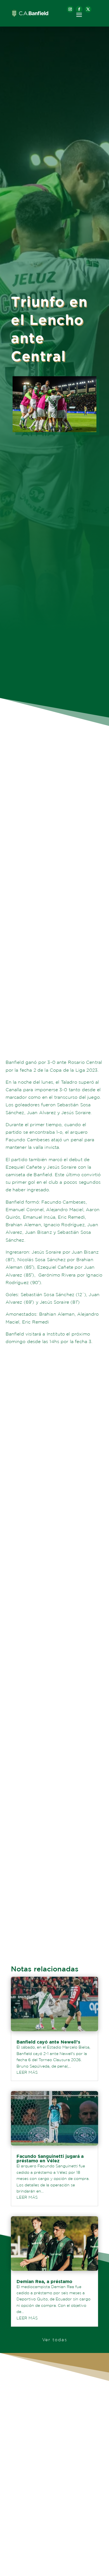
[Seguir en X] (88, 9)
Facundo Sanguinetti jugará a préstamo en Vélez (50, 2158)
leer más (27, 2072)
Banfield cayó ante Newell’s (48, 2042)
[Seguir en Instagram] (70, 9)
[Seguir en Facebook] (79, 9)
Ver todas (55, 2340)
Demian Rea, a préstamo (44, 2281)
